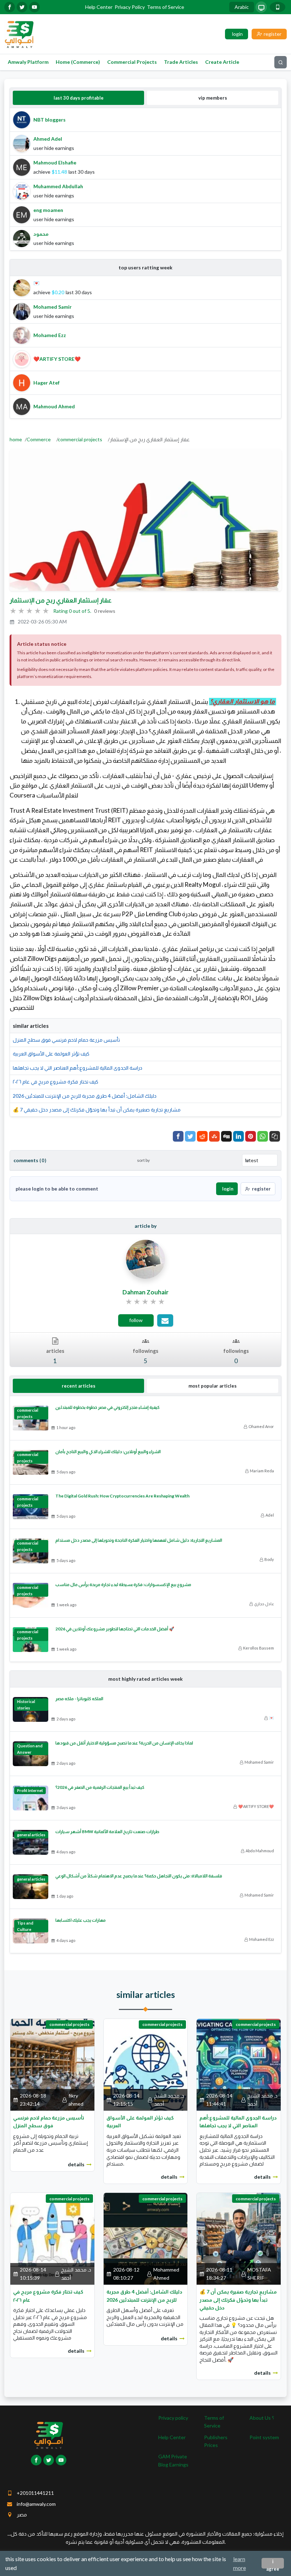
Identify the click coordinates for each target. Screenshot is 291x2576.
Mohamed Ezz (262, 1939)
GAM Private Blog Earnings (173, 2460)
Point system (264, 2437)
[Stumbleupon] (214, 1136)
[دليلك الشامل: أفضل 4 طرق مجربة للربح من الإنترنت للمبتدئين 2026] (146, 2238)
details (76, 2164)
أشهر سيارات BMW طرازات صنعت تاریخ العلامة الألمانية (107, 1832)
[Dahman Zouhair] (145, 1258)
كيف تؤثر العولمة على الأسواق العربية (51, 1054)
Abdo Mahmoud (260, 1851)
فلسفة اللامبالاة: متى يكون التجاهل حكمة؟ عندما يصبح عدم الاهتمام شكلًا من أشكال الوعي (139, 1876)
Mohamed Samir (259, 1762)
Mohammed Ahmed (166, 2273)
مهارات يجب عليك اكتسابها (81, 1920)
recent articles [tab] (79, 1386)
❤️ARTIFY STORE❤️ (256, 1806)
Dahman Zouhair (145, 1292)
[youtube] (34, 7)
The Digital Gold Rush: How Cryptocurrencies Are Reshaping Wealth (122, 1496)
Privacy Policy (130, 7)
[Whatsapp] (263, 1136)
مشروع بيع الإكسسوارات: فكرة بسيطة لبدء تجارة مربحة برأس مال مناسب (123, 1584)
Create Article (222, 62)
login (228, 1189)
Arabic (242, 7)
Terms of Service (166, 7)
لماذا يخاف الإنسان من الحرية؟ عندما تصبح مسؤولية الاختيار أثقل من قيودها (124, 1743)
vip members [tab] (213, 98)
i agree (273, 2564)
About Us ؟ (262, 2418)
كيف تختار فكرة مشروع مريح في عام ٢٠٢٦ (56, 1082)
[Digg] (226, 1136)
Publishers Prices (216, 2441)
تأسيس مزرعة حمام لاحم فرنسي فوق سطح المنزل (66, 1040)
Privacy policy (173, 2418)
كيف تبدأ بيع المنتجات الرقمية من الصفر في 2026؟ (100, 1787)
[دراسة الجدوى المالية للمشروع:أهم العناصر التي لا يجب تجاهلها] (239, 2064)
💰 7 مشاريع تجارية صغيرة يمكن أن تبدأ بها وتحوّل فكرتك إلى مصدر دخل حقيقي (97, 1110)
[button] (275, 1136)
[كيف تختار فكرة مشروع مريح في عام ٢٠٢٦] (52, 2238)
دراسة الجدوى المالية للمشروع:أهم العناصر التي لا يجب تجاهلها (78, 1068)
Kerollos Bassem (259, 1648)
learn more (240, 2563)
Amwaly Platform (28, 62)
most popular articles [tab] (213, 1386)
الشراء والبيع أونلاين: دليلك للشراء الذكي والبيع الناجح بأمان (108, 1452)
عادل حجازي (264, 1604)
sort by (143, 1160)
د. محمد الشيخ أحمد (169, 2099)
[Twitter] (190, 1136)
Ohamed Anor (261, 1426)
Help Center (99, 7)
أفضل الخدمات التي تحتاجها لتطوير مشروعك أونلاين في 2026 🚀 (115, 1629)
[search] (281, 62)
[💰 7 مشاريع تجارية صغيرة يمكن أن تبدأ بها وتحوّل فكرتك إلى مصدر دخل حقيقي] (239, 2238)
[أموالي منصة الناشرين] (19, 33)
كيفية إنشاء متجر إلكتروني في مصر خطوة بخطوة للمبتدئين (108, 1407)
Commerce (39, 439)
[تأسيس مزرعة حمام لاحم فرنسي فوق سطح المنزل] (52, 2064)
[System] (261, 7)
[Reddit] (202, 1136)
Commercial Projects (132, 62)
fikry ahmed (76, 2099)
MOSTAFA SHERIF (259, 2273)
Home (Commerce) (78, 62)
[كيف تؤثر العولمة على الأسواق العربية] (146, 2064)
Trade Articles (181, 62)
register (261, 1189)
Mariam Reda (262, 1471)
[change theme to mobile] (278, 7)
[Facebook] (178, 1136)
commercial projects (80, 439)
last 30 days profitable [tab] (79, 98)
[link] (146, 1302)
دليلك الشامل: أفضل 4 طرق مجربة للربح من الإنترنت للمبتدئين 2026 (85, 1096)
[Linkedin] (238, 1136)
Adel (270, 1515)
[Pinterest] (251, 1136)
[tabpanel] (145, 179)
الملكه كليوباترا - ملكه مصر (79, 1699)
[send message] (165, 1320)
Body (269, 1559)
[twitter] (22, 7)
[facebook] (10, 7)
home (16, 439)
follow (136, 1320)
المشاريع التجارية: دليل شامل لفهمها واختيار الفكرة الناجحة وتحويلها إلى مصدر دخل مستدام (139, 1540)
